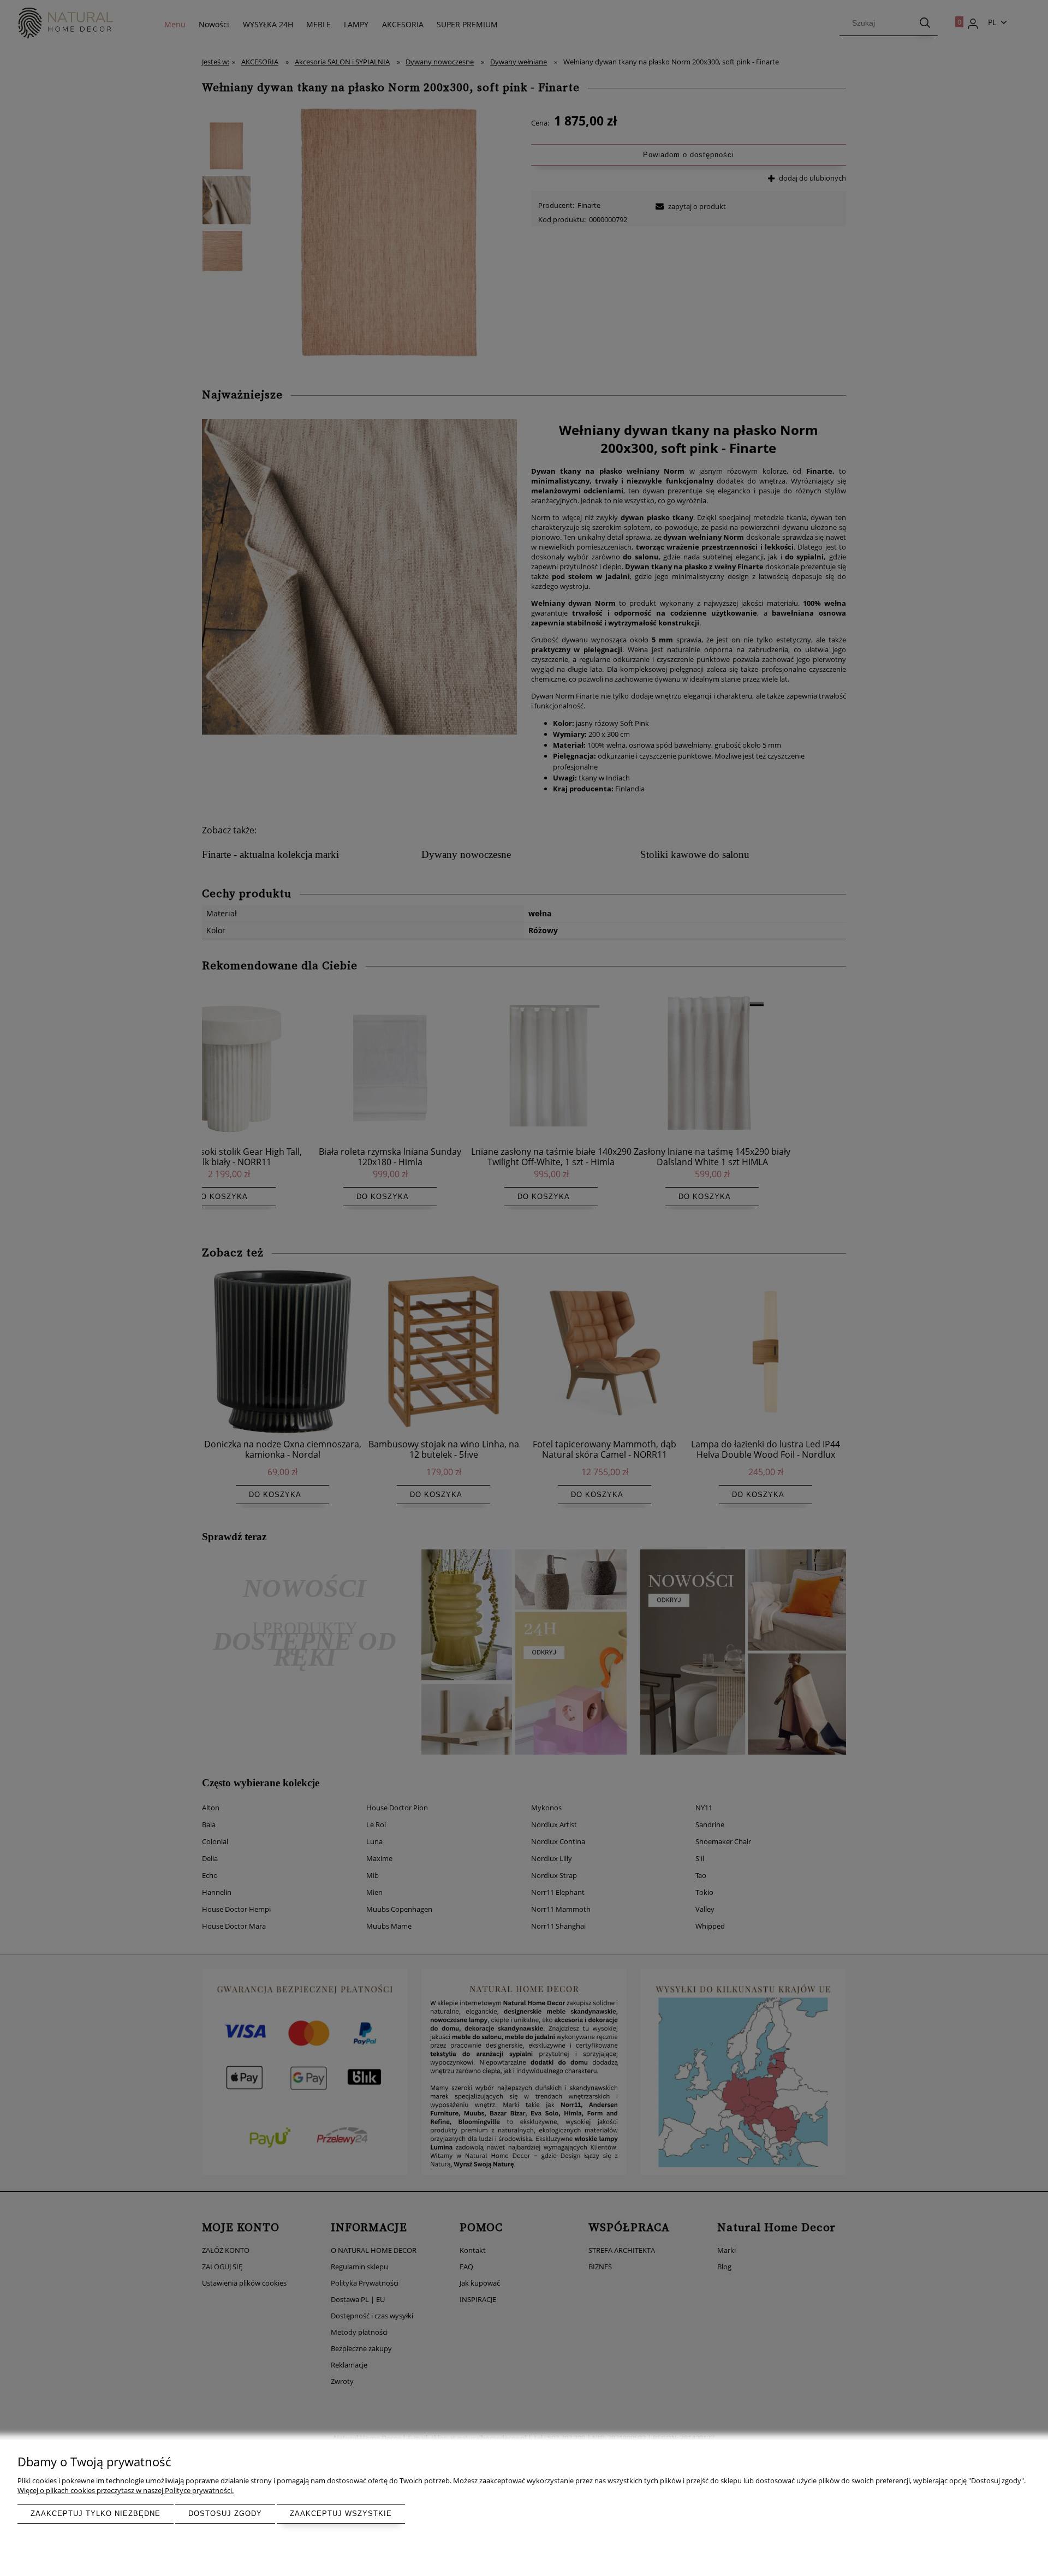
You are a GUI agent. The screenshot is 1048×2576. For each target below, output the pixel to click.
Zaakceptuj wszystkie (341, 2514)
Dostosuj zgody (225, 2514)
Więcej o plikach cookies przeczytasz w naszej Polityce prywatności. (126, 2490)
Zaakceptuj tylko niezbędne (96, 2514)
